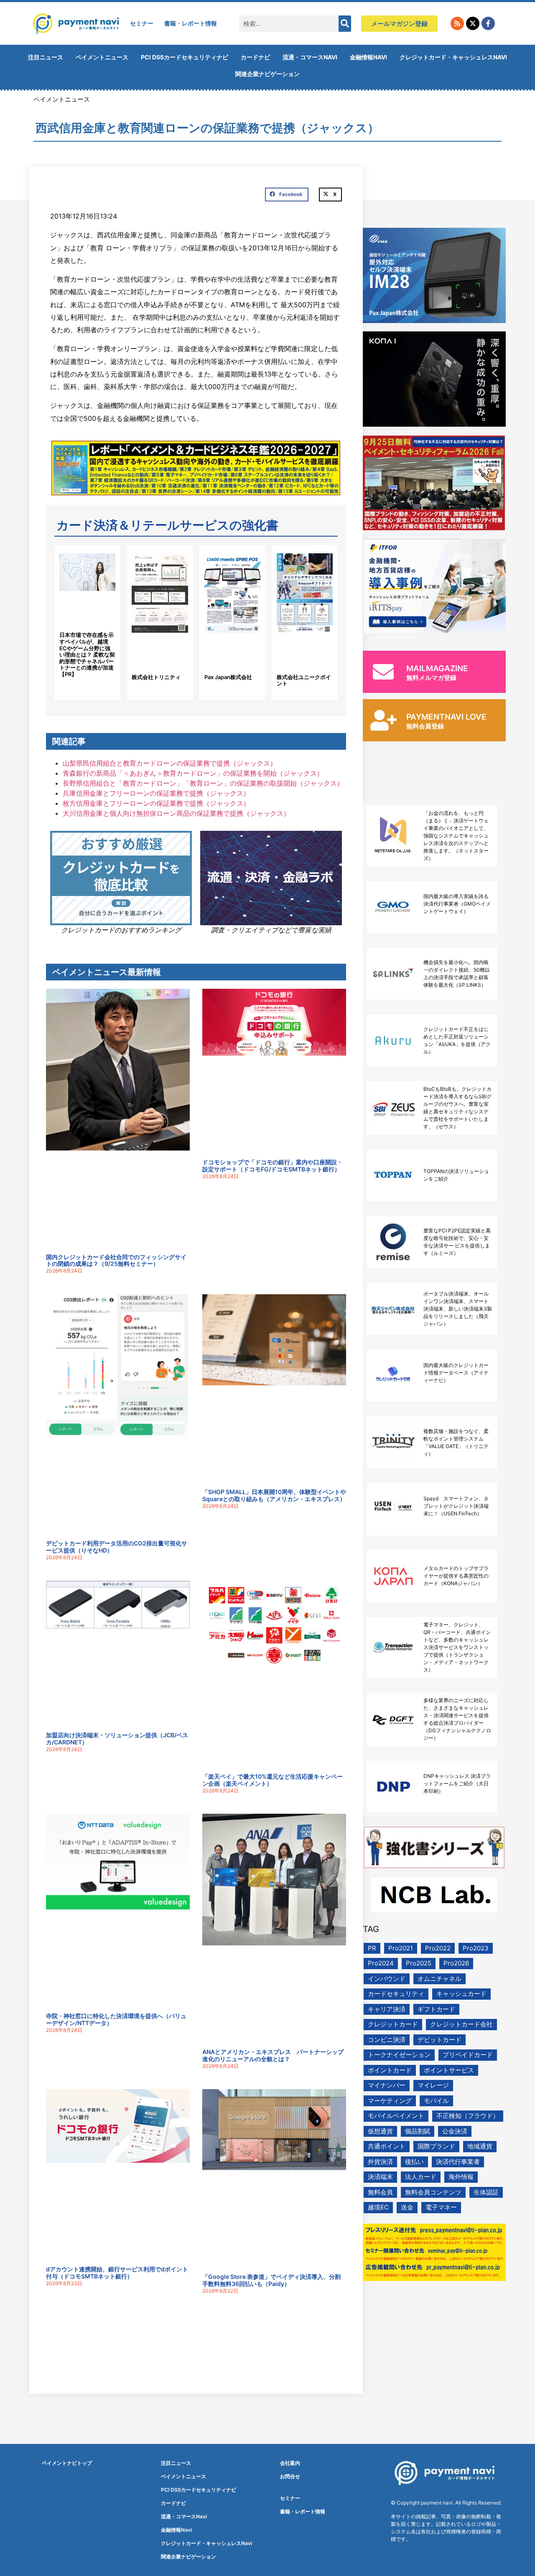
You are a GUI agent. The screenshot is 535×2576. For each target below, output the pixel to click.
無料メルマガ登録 (431, 678)
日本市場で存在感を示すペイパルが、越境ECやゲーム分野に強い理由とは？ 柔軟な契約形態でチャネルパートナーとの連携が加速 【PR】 (87, 654)
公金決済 (455, 2131)
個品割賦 (418, 2131)
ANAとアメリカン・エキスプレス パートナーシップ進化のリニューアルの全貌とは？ (273, 2055)
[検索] (345, 24)
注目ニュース (46, 57)
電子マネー (441, 2207)
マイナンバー (387, 2085)
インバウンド (387, 1979)
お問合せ (290, 2476)
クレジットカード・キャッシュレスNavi (453, 57)
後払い (414, 2162)
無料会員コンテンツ (433, 2192)
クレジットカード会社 (461, 2024)
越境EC (378, 2207)
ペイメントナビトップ (67, 2463)
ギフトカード (436, 2009)
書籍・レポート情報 (191, 23)
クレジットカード (393, 2024)
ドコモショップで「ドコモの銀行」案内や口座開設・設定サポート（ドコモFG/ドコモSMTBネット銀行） (273, 1166)
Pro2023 (476, 1948)
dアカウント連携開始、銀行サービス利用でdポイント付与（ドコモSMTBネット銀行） (117, 2273)
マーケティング (390, 2101)
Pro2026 (456, 1963)
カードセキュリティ (396, 1994)
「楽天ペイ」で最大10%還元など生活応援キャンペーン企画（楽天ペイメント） (273, 1780)
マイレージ (433, 2085)
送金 (407, 2207)
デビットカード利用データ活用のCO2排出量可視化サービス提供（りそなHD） (117, 1547)
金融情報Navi (368, 57)
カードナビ (255, 57)
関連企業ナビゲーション (267, 74)
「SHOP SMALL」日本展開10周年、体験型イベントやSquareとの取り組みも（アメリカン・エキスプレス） (274, 1495)
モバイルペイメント (396, 2116)
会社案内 (290, 2463)
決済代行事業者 (458, 2162)
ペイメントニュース (102, 57)
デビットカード (439, 2040)
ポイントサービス (449, 2070)
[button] (287, 195)
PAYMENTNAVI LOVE (446, 717)
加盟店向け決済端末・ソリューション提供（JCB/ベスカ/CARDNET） (117, 1739)
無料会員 (380, 2192)
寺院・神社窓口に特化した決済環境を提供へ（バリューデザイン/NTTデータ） (116, 2019)
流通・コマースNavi (310, 57)
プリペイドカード (468, 2055)
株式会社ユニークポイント (304, 680)
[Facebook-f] (488, 23)
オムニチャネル (439, 1979)
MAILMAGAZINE (437, 668)
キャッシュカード (461, 1994)
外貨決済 (380, 2162)
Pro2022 (438, 1948)
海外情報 (461, 2177)
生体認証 (486, 2192)
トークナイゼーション (399, 2055)
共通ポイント (387, 2146)
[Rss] (457, 23)
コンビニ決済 (387, 2040)
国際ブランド (436, 2146)
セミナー (142, 23)
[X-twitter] (473, 23)
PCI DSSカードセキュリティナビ (185, 57)
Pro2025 (419, 1963)
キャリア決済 (387, 2009)
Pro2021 (401, 1948)
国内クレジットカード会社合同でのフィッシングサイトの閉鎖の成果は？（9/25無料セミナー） (116, 1260)
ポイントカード (390, 2070)
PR (372, 1948)
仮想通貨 (380, 2131)
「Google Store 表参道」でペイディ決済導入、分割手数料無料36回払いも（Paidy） (271, 2280)
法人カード (421, 2177)
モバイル (436, 2101)
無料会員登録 (425, 726)
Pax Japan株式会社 (228, 677)
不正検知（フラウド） (468, 2116)
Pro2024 (381, 1963)
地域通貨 (480, 2146)
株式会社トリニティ (156, 677)
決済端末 (380, 2177)
